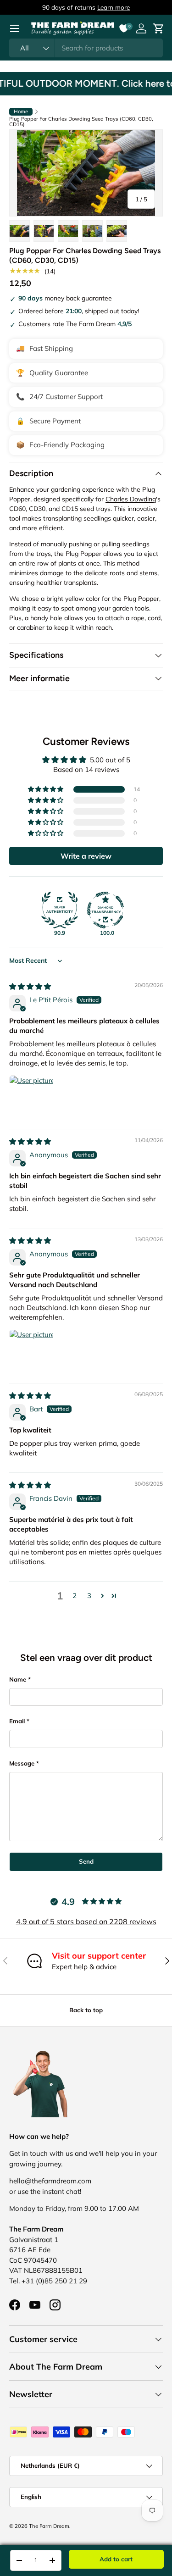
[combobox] (86, 48)
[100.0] (105, 910)
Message (22, 1763)
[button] (46, 789)
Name (18, 1679)
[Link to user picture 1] (31, 1097)
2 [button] (75, 1596)
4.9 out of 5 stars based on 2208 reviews (86, 1921)
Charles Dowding (131, 499)
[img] (30, 986)
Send (86, 1861)
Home (21, 111)
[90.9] (60, 910)
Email (17, 1721)
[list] (86, 173)
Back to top (86, 2010)
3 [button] (89, 1596)
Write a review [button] (86, 856)
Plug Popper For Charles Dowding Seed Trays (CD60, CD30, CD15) (81, 122)
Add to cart (116, 2559)
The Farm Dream (49, 2526)
